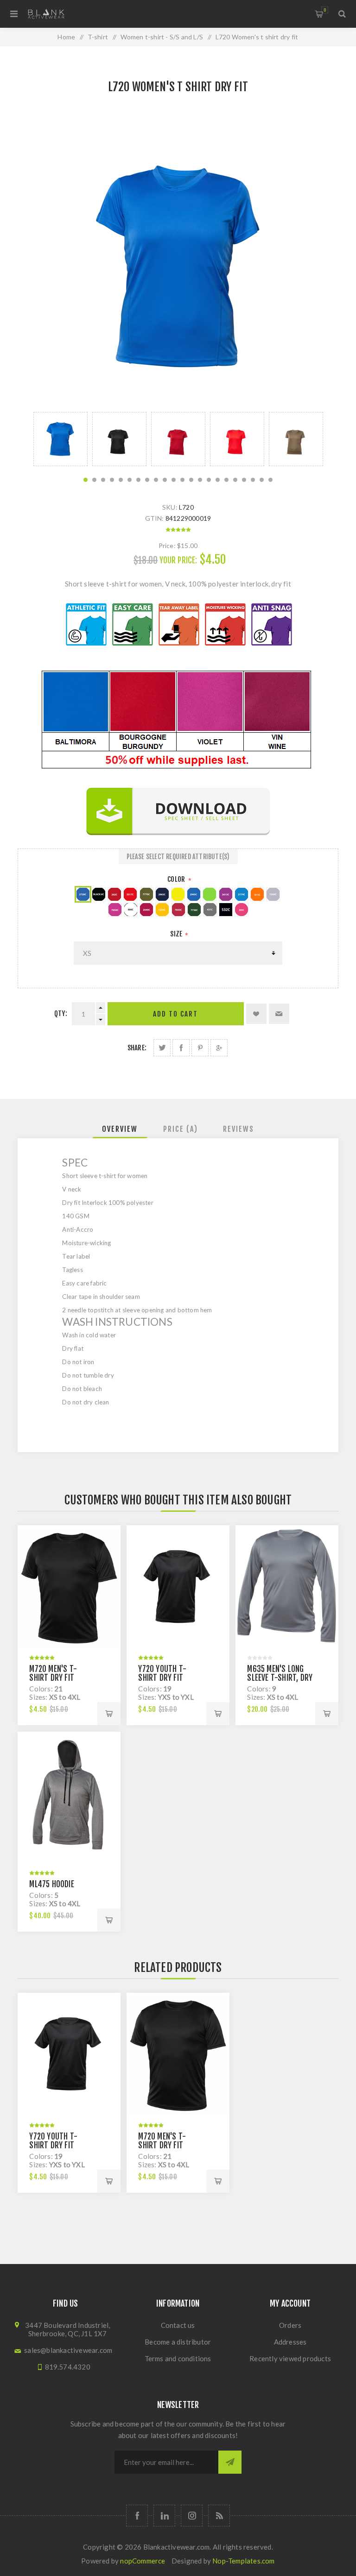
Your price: (178, 560)
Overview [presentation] (120, 1129)
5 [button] (121, 480)
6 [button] (130, 480)
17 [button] (226, 480)
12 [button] (182, 480)
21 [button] (262, 480)
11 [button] (174, 480)
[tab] (120, 1129)
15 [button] (209, 480)
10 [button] (165, 480)
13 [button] (191, 480)
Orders (290, 2325)
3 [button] (103, 480)
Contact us (178, 2325)
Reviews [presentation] (238, 1129)
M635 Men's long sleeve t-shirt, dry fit (280, 1678)
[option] (60, 439)
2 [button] (94, 480)
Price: (167, 546)
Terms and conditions (178, 2358)
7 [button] (138, 480)
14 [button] (200, 480)
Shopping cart (325, 10)
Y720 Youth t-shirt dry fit (162, 1673)
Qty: (61, 1014)
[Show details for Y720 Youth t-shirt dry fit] (178, 1588)
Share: (137, 1048)
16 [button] (218, 480)
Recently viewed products (290, 2358)
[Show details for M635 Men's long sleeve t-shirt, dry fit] (287, 1588)
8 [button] (147, 480)
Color (177, 879)
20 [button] (253, 480)
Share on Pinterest (200, 1048)
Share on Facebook (181, 1048)
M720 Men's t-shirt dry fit (53, 1673)
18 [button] (235, 480)
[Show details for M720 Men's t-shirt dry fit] (69, 1588)
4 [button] (112, 480)
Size (177, 934)
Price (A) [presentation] (181, 1129)
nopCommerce (143, 2561)
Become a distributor (178, 2342)
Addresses (290, 2342)
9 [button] (156, 480)
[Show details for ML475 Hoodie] (69, 1795)
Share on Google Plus (219, 1048)
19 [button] (244, 480)
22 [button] (270, 480)
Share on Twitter (162, 1048)
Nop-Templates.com (243, 2561)
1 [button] (86, 480)
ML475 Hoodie (51, 1884)
